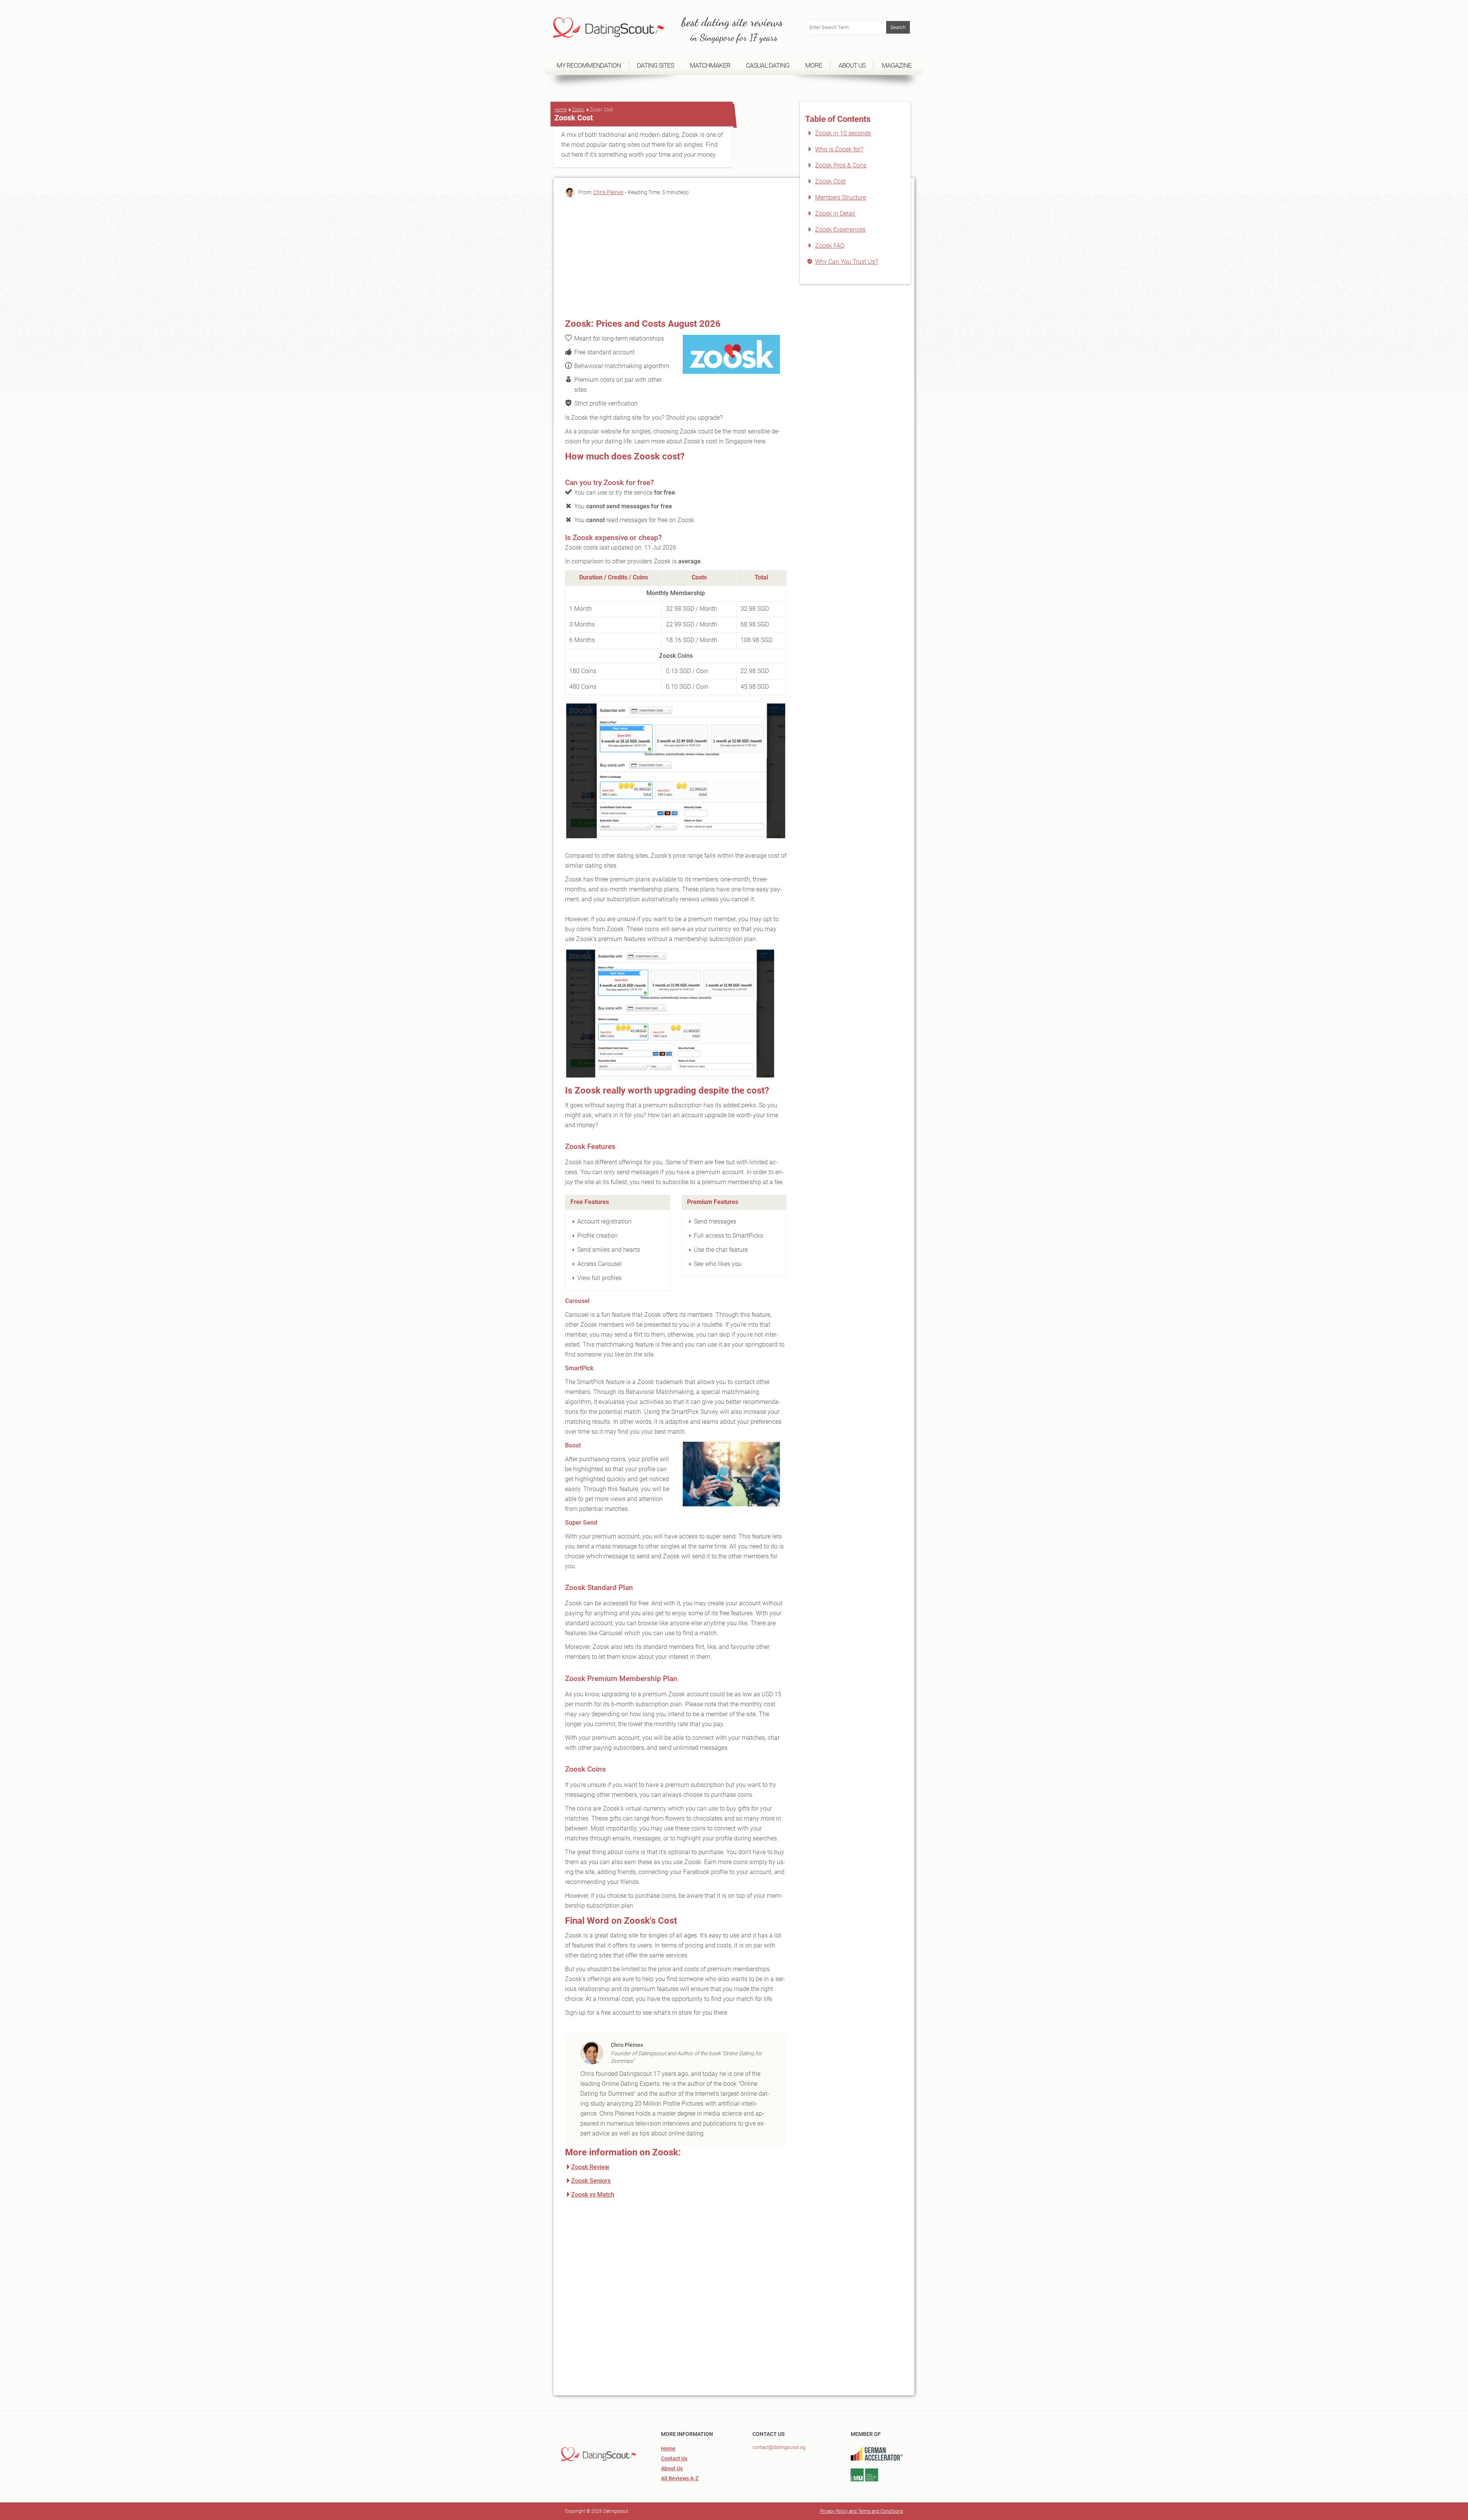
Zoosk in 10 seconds (843, 133)
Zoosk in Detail (835, 213)
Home (560, 110)
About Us (672, 2468)
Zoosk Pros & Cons (841, 165)
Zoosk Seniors (591, 2181)
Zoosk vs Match (593, 2195)
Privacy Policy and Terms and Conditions (861, 2511)
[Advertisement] (676, 256)
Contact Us (674, 2458)
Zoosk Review (590, 2167)
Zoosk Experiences (840, 230)
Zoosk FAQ (830, 246)
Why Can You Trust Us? (846, 262)
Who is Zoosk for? (839, 149)
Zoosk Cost (830, 181)
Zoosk (578, 110)
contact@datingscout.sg (779, 2447)
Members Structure (840, 197)
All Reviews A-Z (680, 2478)
